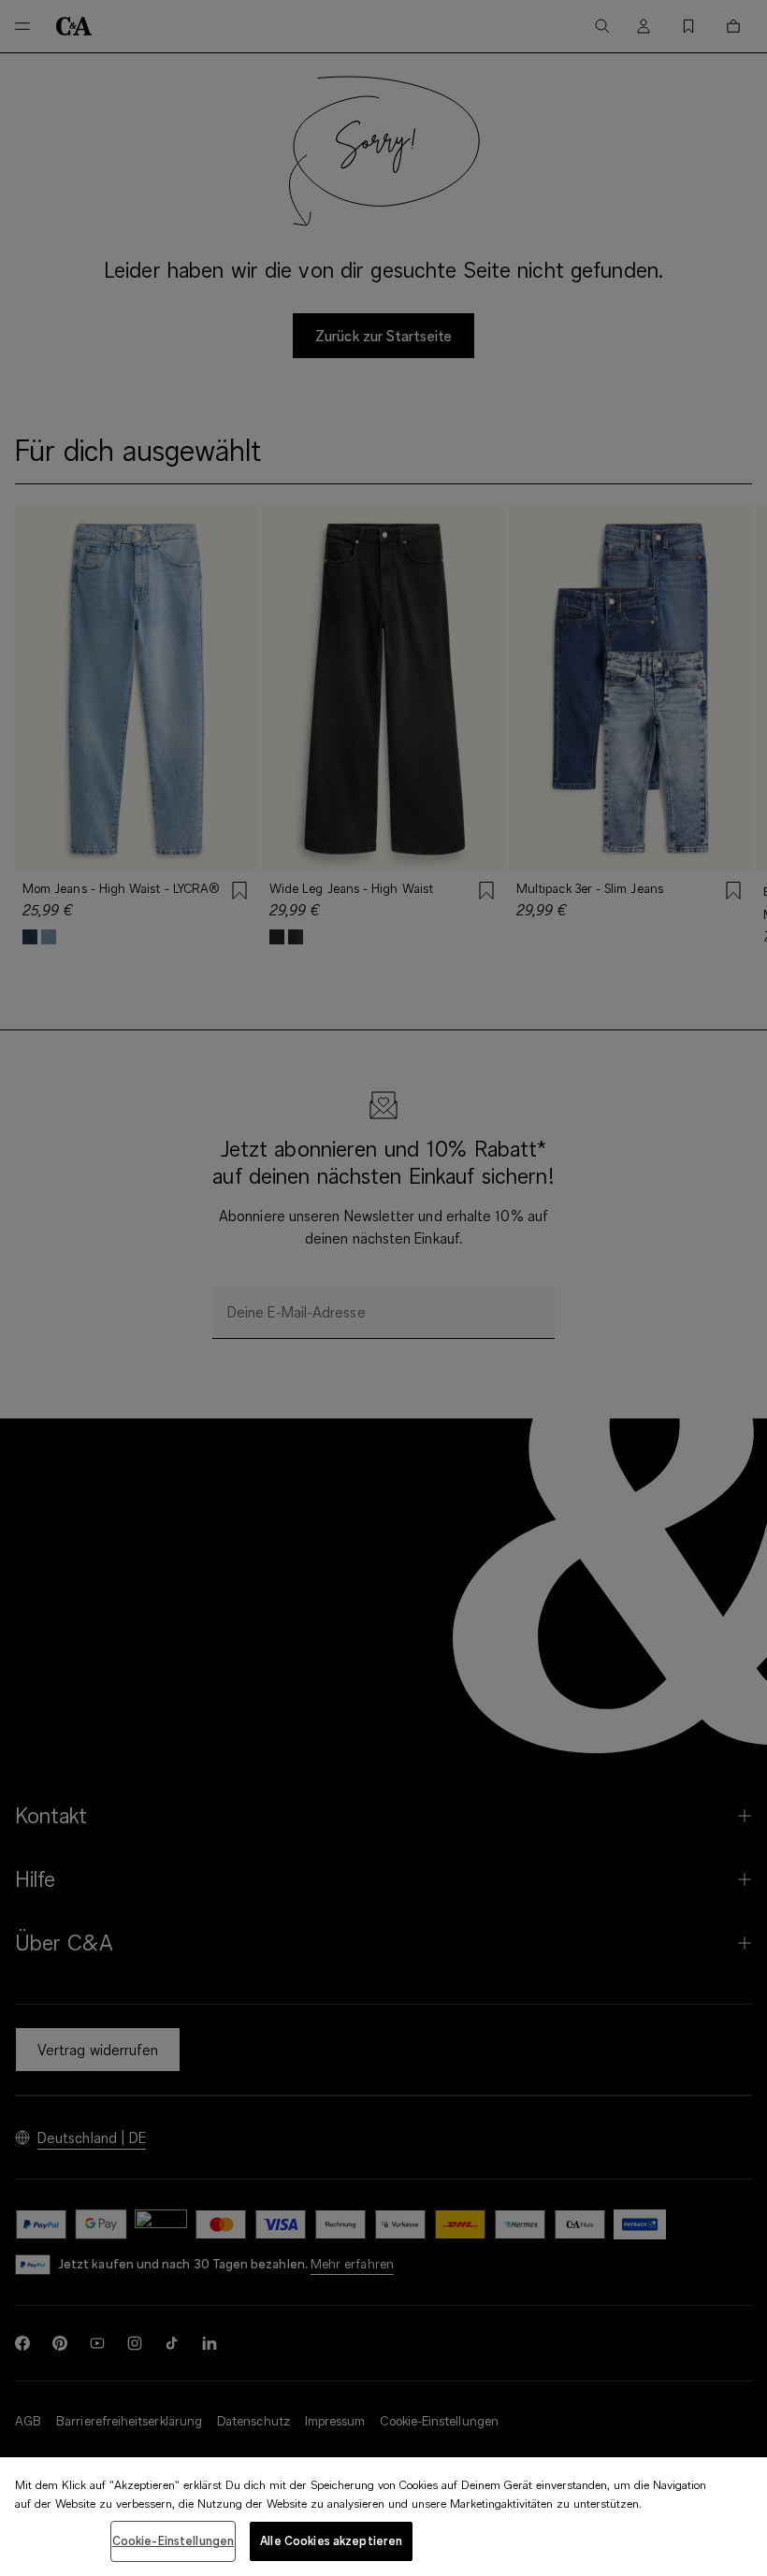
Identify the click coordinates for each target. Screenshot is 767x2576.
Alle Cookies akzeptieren (331, 2540)
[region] (383, 2517)
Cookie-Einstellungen (174, 2540)
